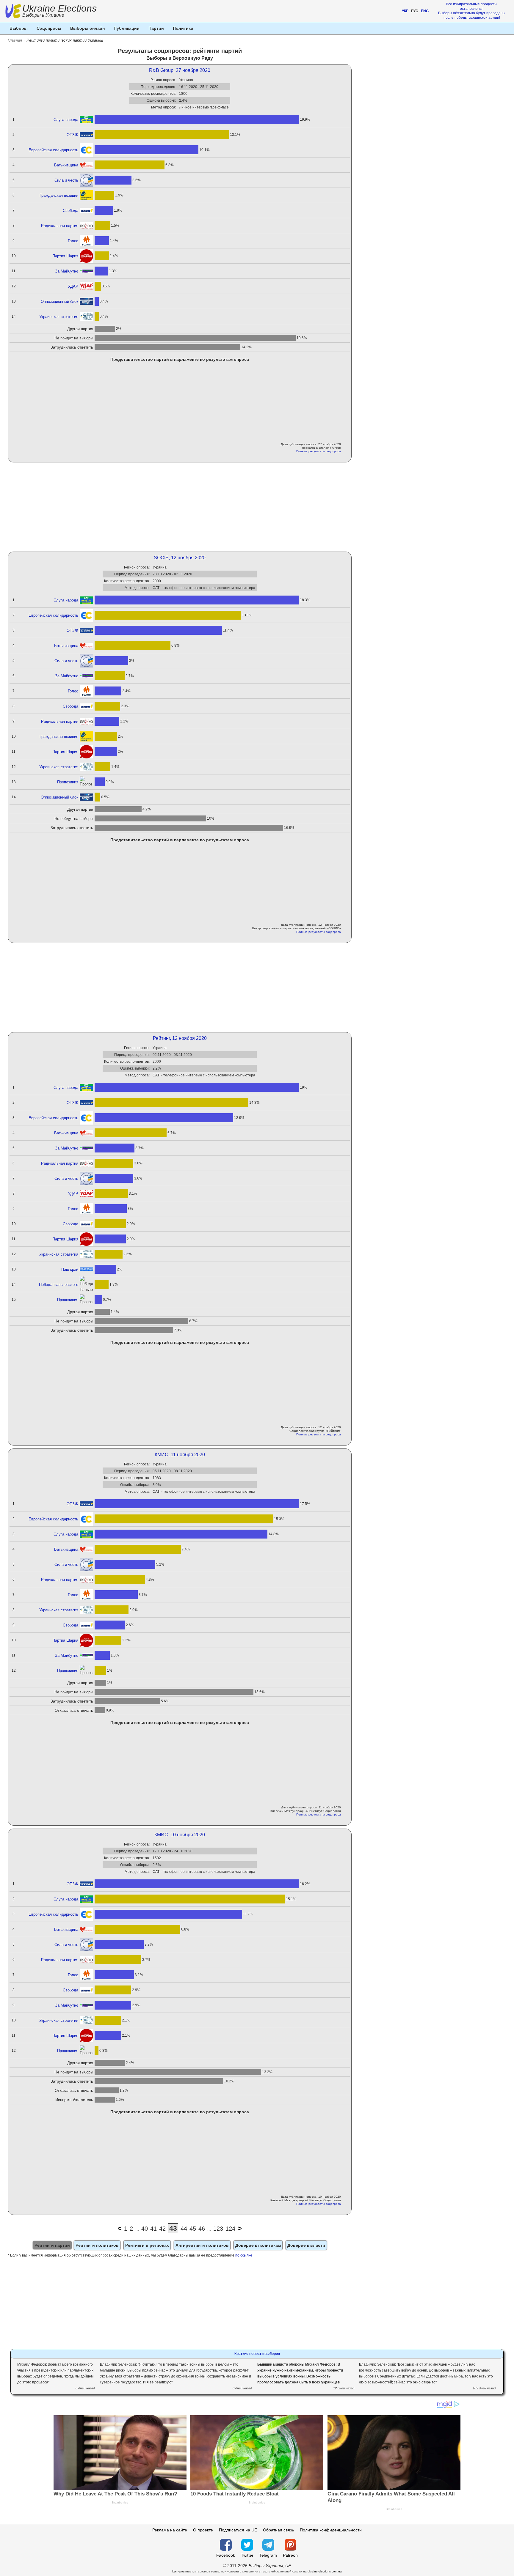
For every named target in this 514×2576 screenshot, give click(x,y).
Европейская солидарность (53, 150)
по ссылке (244, 2255)
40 (145, 2229)
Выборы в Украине (43, 15)
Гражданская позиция (59, 195)
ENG (425, 11)
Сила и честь (66, 180)
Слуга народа (66, 120)
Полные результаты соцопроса (319, 451)
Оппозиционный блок (59, 301)
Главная (15, 40)
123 (218, 2229)
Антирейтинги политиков (202, 2245)
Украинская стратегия (59, 317)
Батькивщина (66, 165)
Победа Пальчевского (59, 1285)
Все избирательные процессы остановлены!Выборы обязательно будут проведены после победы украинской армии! (472, 11)
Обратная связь (278, 2530)
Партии (156, 28)
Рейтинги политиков (97, 2245)
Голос (73, 241)
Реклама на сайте (170, 2530)
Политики (183, 28)
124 (230, 2229)
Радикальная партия (60, 226)
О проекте (203, 2530)
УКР (405, 11)
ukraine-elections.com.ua (325, 2571)
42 (162, 2229)
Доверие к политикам (258, 2245)
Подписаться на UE (238, 2530)
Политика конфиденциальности (331, 2530)
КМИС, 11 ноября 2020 (180, 1455)
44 (184, 2229)
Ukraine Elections (59, 11)
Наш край (70, 1269)
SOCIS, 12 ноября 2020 (180, 558)
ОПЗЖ (72, 135)
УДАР (73, 286)
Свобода (70, 211)
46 (202, 2229)
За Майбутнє (67, 271)
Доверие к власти (306, 2245)
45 (193, 2229)
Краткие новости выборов (257, 2354)
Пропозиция (68, 782)
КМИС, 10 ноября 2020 (180, 1835)
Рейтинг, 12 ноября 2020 (180, 1038)
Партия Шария (65, 256)
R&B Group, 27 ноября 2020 (180, 70)
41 (153, 2229)
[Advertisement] (180, 507)
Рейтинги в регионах (147, 2245)
